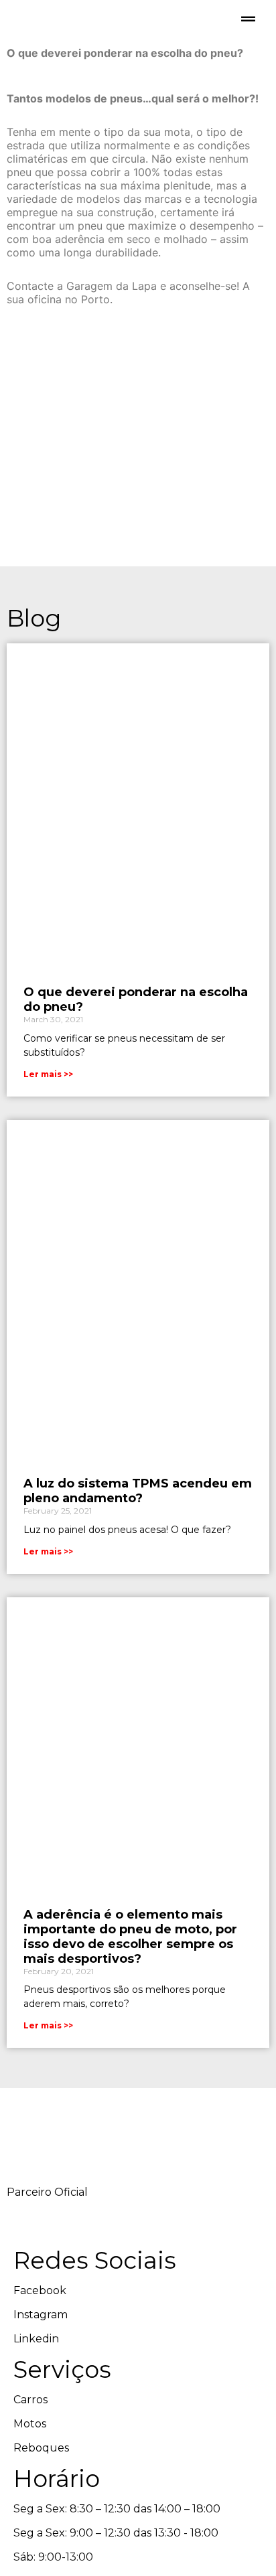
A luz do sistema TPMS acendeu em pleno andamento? (138, 1491)
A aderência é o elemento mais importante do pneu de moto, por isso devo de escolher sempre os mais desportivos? (130, 1937)
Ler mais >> (48, 1074)
